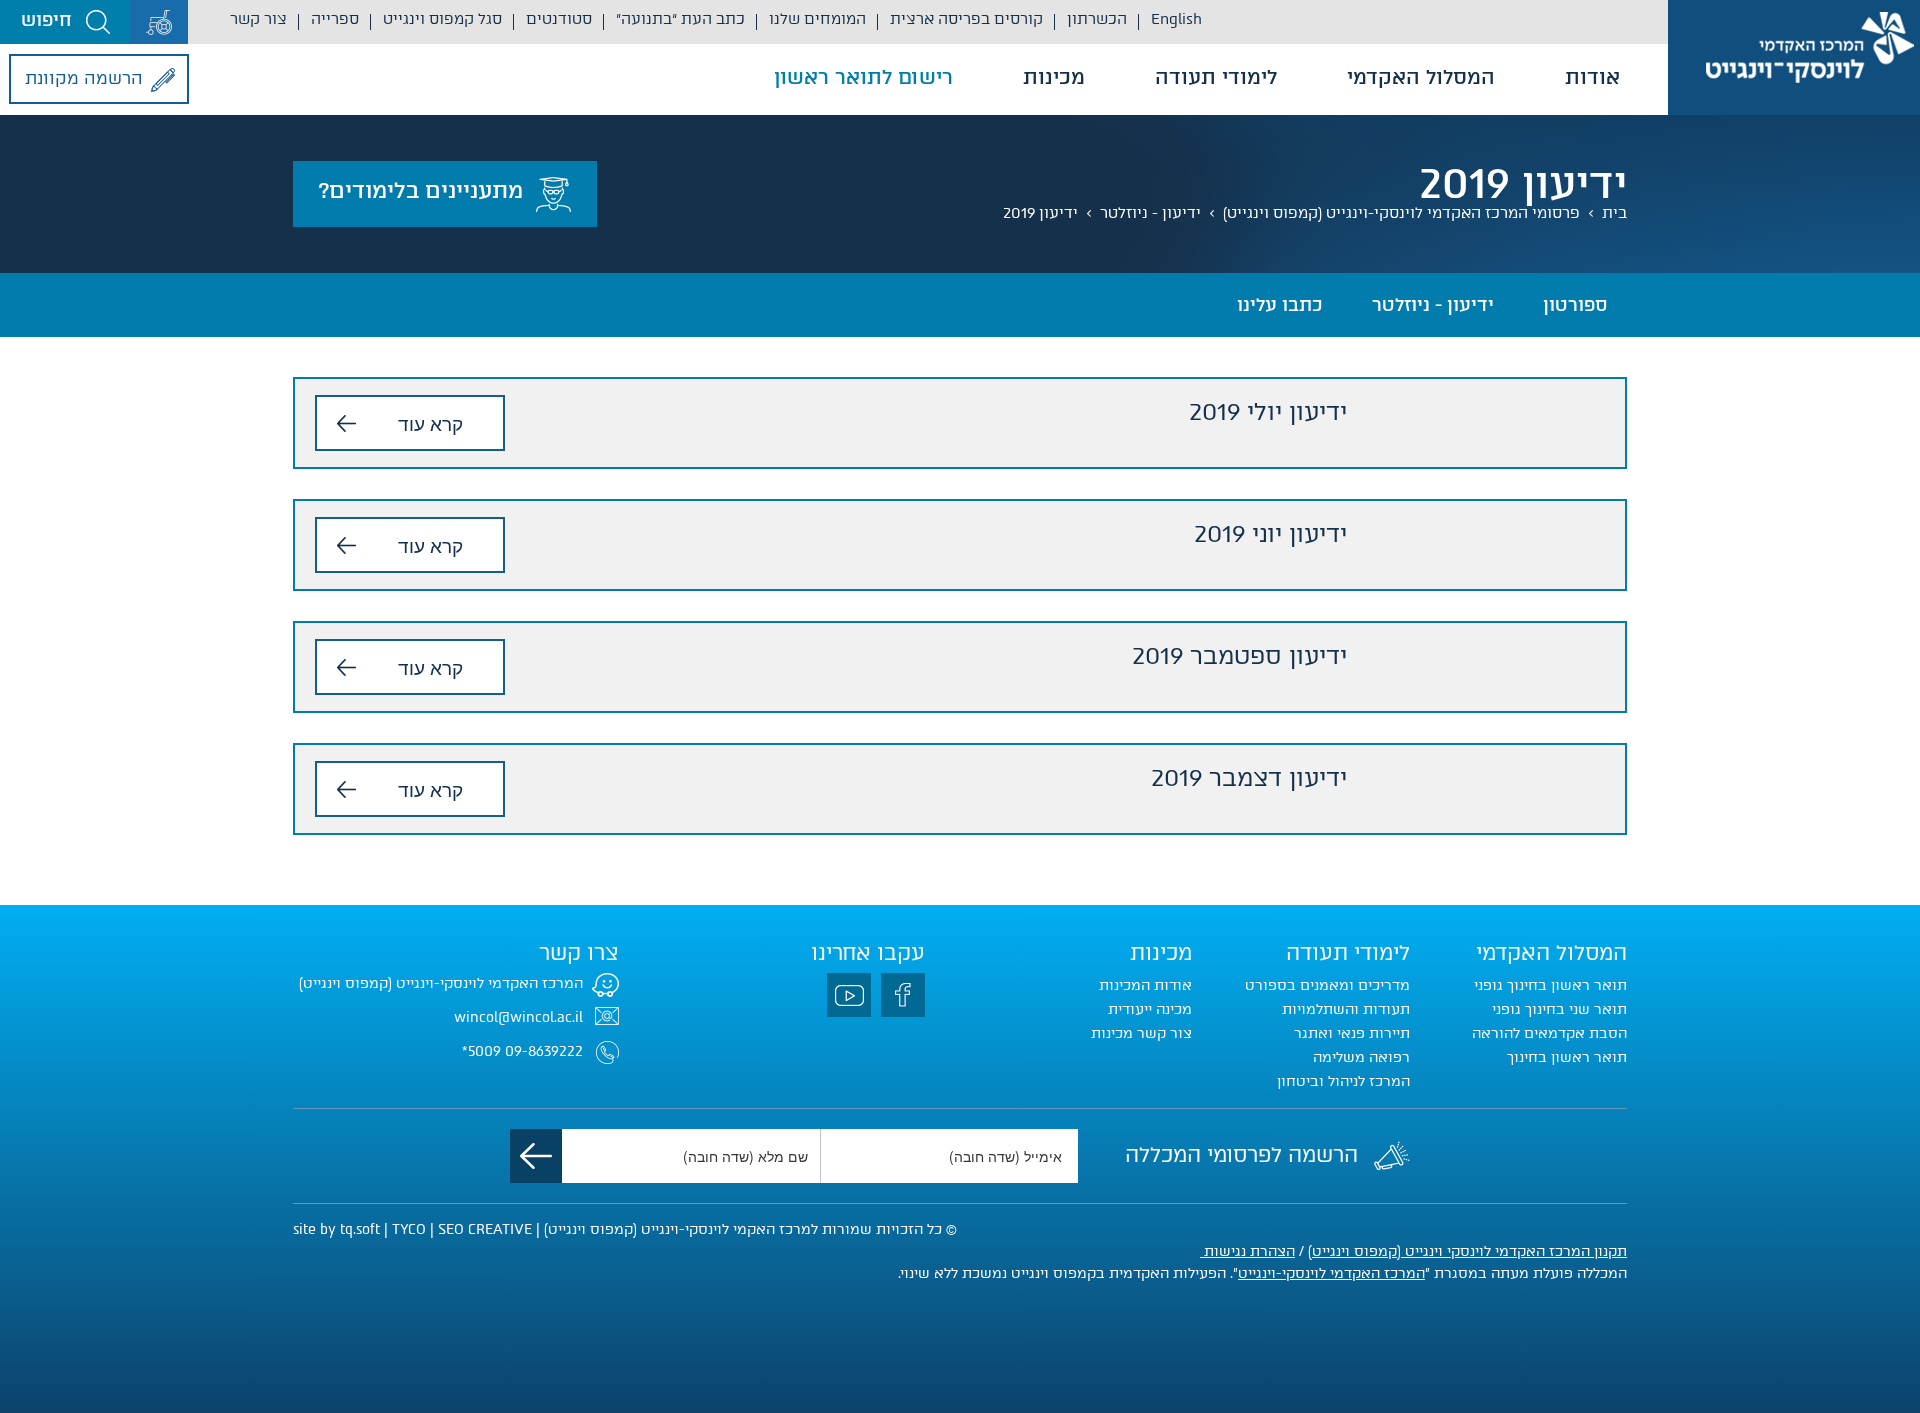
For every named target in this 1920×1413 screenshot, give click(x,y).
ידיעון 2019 (1040, 213)
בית (1614, 213)
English (1176, 19)
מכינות (1054, 77)
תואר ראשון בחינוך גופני (1550, 985)
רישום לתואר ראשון (863, 77)
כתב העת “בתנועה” (680, 19)
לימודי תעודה (1216, 77)
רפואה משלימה (1361, 1057)
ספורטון (1575, 305)
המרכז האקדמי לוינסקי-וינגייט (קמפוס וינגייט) (441, 983)
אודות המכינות (1145, 985)
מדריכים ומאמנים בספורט (1327, 985)
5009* (481, 1051)
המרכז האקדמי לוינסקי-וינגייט (1331, 1273)
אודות (1592, 77)
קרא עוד (430, 422)
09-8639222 (544, 1051)
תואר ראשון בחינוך (1567, 1057)
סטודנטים (559, 19)
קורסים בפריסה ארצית (966, 19)
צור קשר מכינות (1141, 1033)
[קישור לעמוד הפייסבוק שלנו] (903, 995)
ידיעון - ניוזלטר (1150, 213)
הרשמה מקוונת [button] (84, 78)
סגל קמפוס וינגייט (442, 19)
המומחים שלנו (817, 19)
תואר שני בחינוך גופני (1559, 1009)
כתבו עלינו (1280, 305)
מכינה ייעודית (1150, 1009)
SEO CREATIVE (485, 1229)
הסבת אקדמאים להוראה (1549, 1033)
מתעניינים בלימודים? (420, 190)
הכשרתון (1097, 19)
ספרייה (335, 19)
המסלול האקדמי (1421, 77)
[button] (65, 22)
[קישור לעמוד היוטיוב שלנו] (849, 995)
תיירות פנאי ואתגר (1352, 1033)
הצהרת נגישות (1247, 1251)
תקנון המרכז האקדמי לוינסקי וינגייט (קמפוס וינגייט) (1467, 1251)
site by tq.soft (336, 1229)
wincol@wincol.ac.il (518, 1017)
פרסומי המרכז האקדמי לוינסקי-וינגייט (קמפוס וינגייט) (1401, 213)
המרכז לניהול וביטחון (1343, 1081)
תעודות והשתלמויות (1346, 1009)
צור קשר (258, 19)
